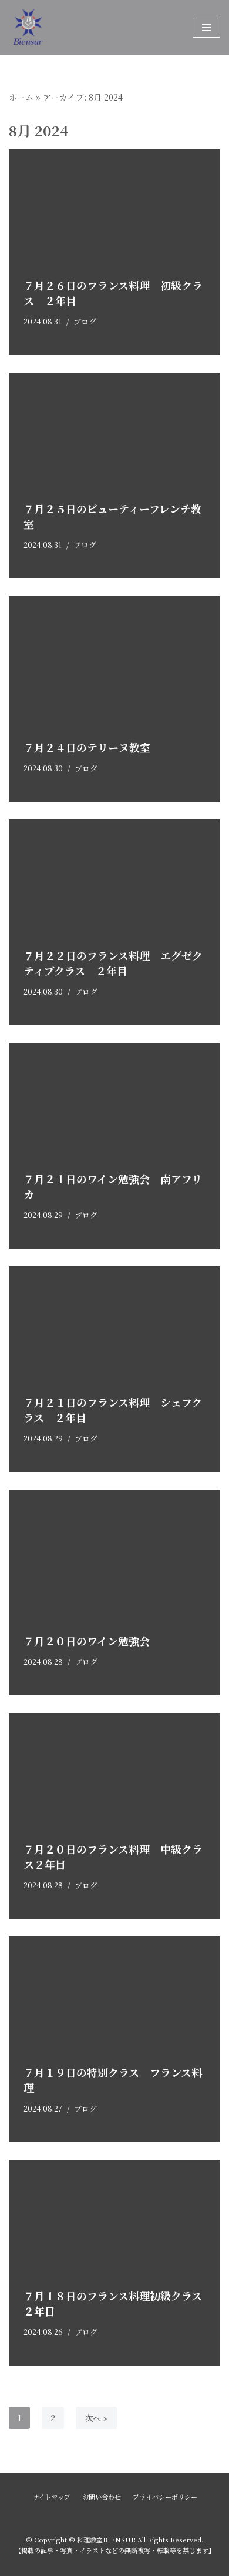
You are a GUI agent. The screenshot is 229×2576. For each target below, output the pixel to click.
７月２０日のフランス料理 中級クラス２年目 (113, 1856)
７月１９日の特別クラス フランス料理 (113, 2080)
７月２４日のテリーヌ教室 (87, 747)
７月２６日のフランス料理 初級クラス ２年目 (113, 292)
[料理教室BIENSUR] (68, 27)
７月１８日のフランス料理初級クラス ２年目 (118, 2303)
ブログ (85, 321)
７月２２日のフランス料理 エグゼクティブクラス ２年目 (113, 963)
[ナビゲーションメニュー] (206, 28)
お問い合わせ (102, 2497)
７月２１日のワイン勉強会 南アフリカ (113, 1186)
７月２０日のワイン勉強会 (87, 1641)
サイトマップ (51, 2497)
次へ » (96, 2418)
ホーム (21, 97)
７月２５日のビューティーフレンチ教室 (112, 516)
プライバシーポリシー (165, 2497)
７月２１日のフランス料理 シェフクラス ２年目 (113, 1409)
